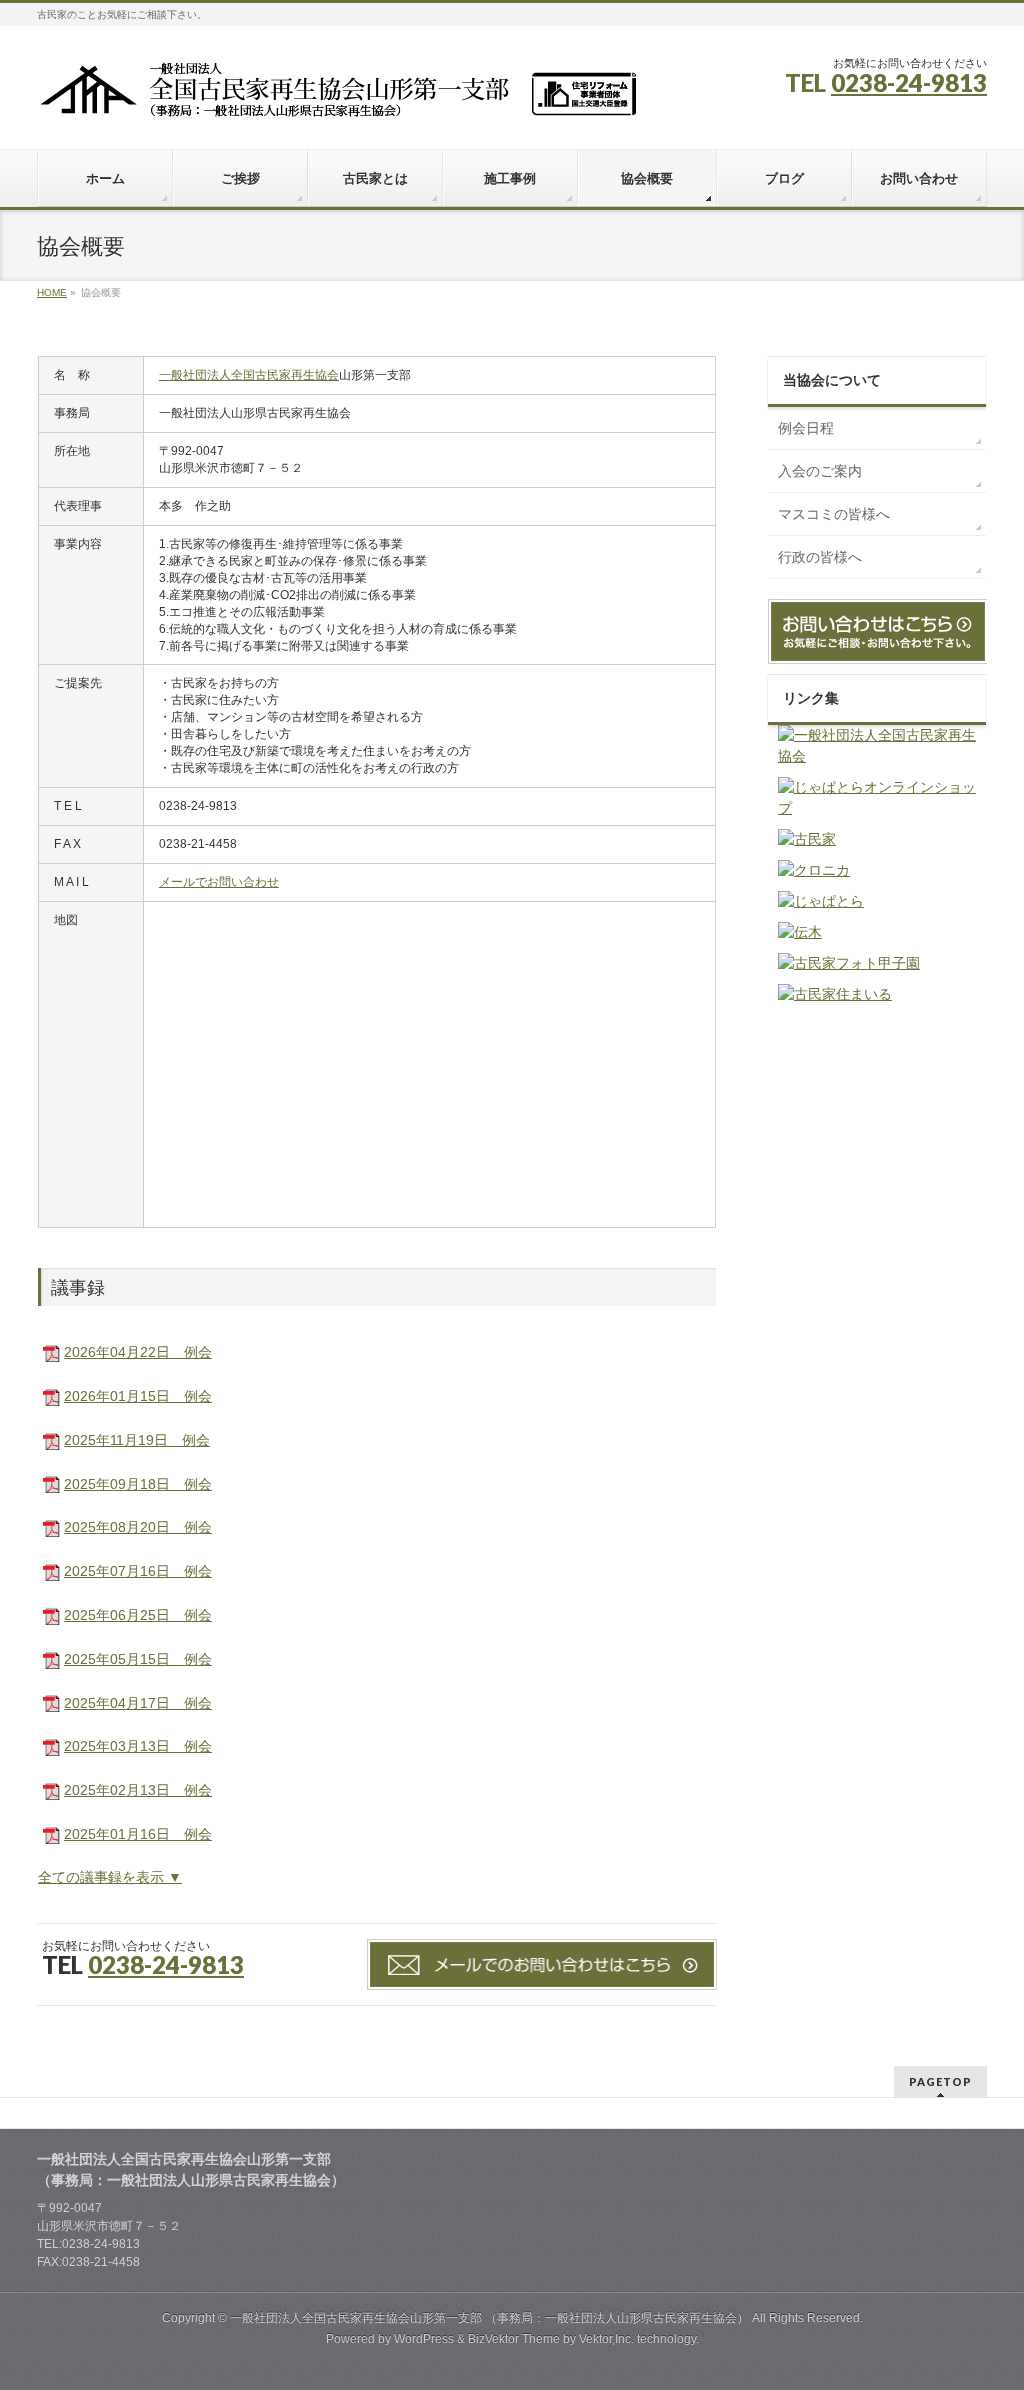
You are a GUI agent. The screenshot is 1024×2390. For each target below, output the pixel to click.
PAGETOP (940, 2081)
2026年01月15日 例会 (138, 1396)
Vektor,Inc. (606, 2339)
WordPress (424, 2339)
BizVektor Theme (514, 2339)
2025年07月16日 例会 (138, 1571)
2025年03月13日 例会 (138, 1746)
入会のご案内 (820, 471)
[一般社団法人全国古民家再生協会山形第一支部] (337, 96)
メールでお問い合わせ (219, 882)
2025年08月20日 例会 (138, 1527)
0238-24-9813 (909, 82)
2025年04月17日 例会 (138, 1703)
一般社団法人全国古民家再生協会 (249, 375)
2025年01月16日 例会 (138, 1834)
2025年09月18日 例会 (138, 1484)
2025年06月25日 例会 (138, 1615)
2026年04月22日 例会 (138, 1352)
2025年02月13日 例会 (138, 1790)
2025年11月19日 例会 (137, 1440)
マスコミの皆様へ (834, 514)
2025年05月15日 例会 (138, 1659)
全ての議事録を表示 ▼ (110, 1877)
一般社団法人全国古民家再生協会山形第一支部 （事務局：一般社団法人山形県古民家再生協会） (489, 2318)
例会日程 (806, 428)
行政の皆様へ (820, 557)
